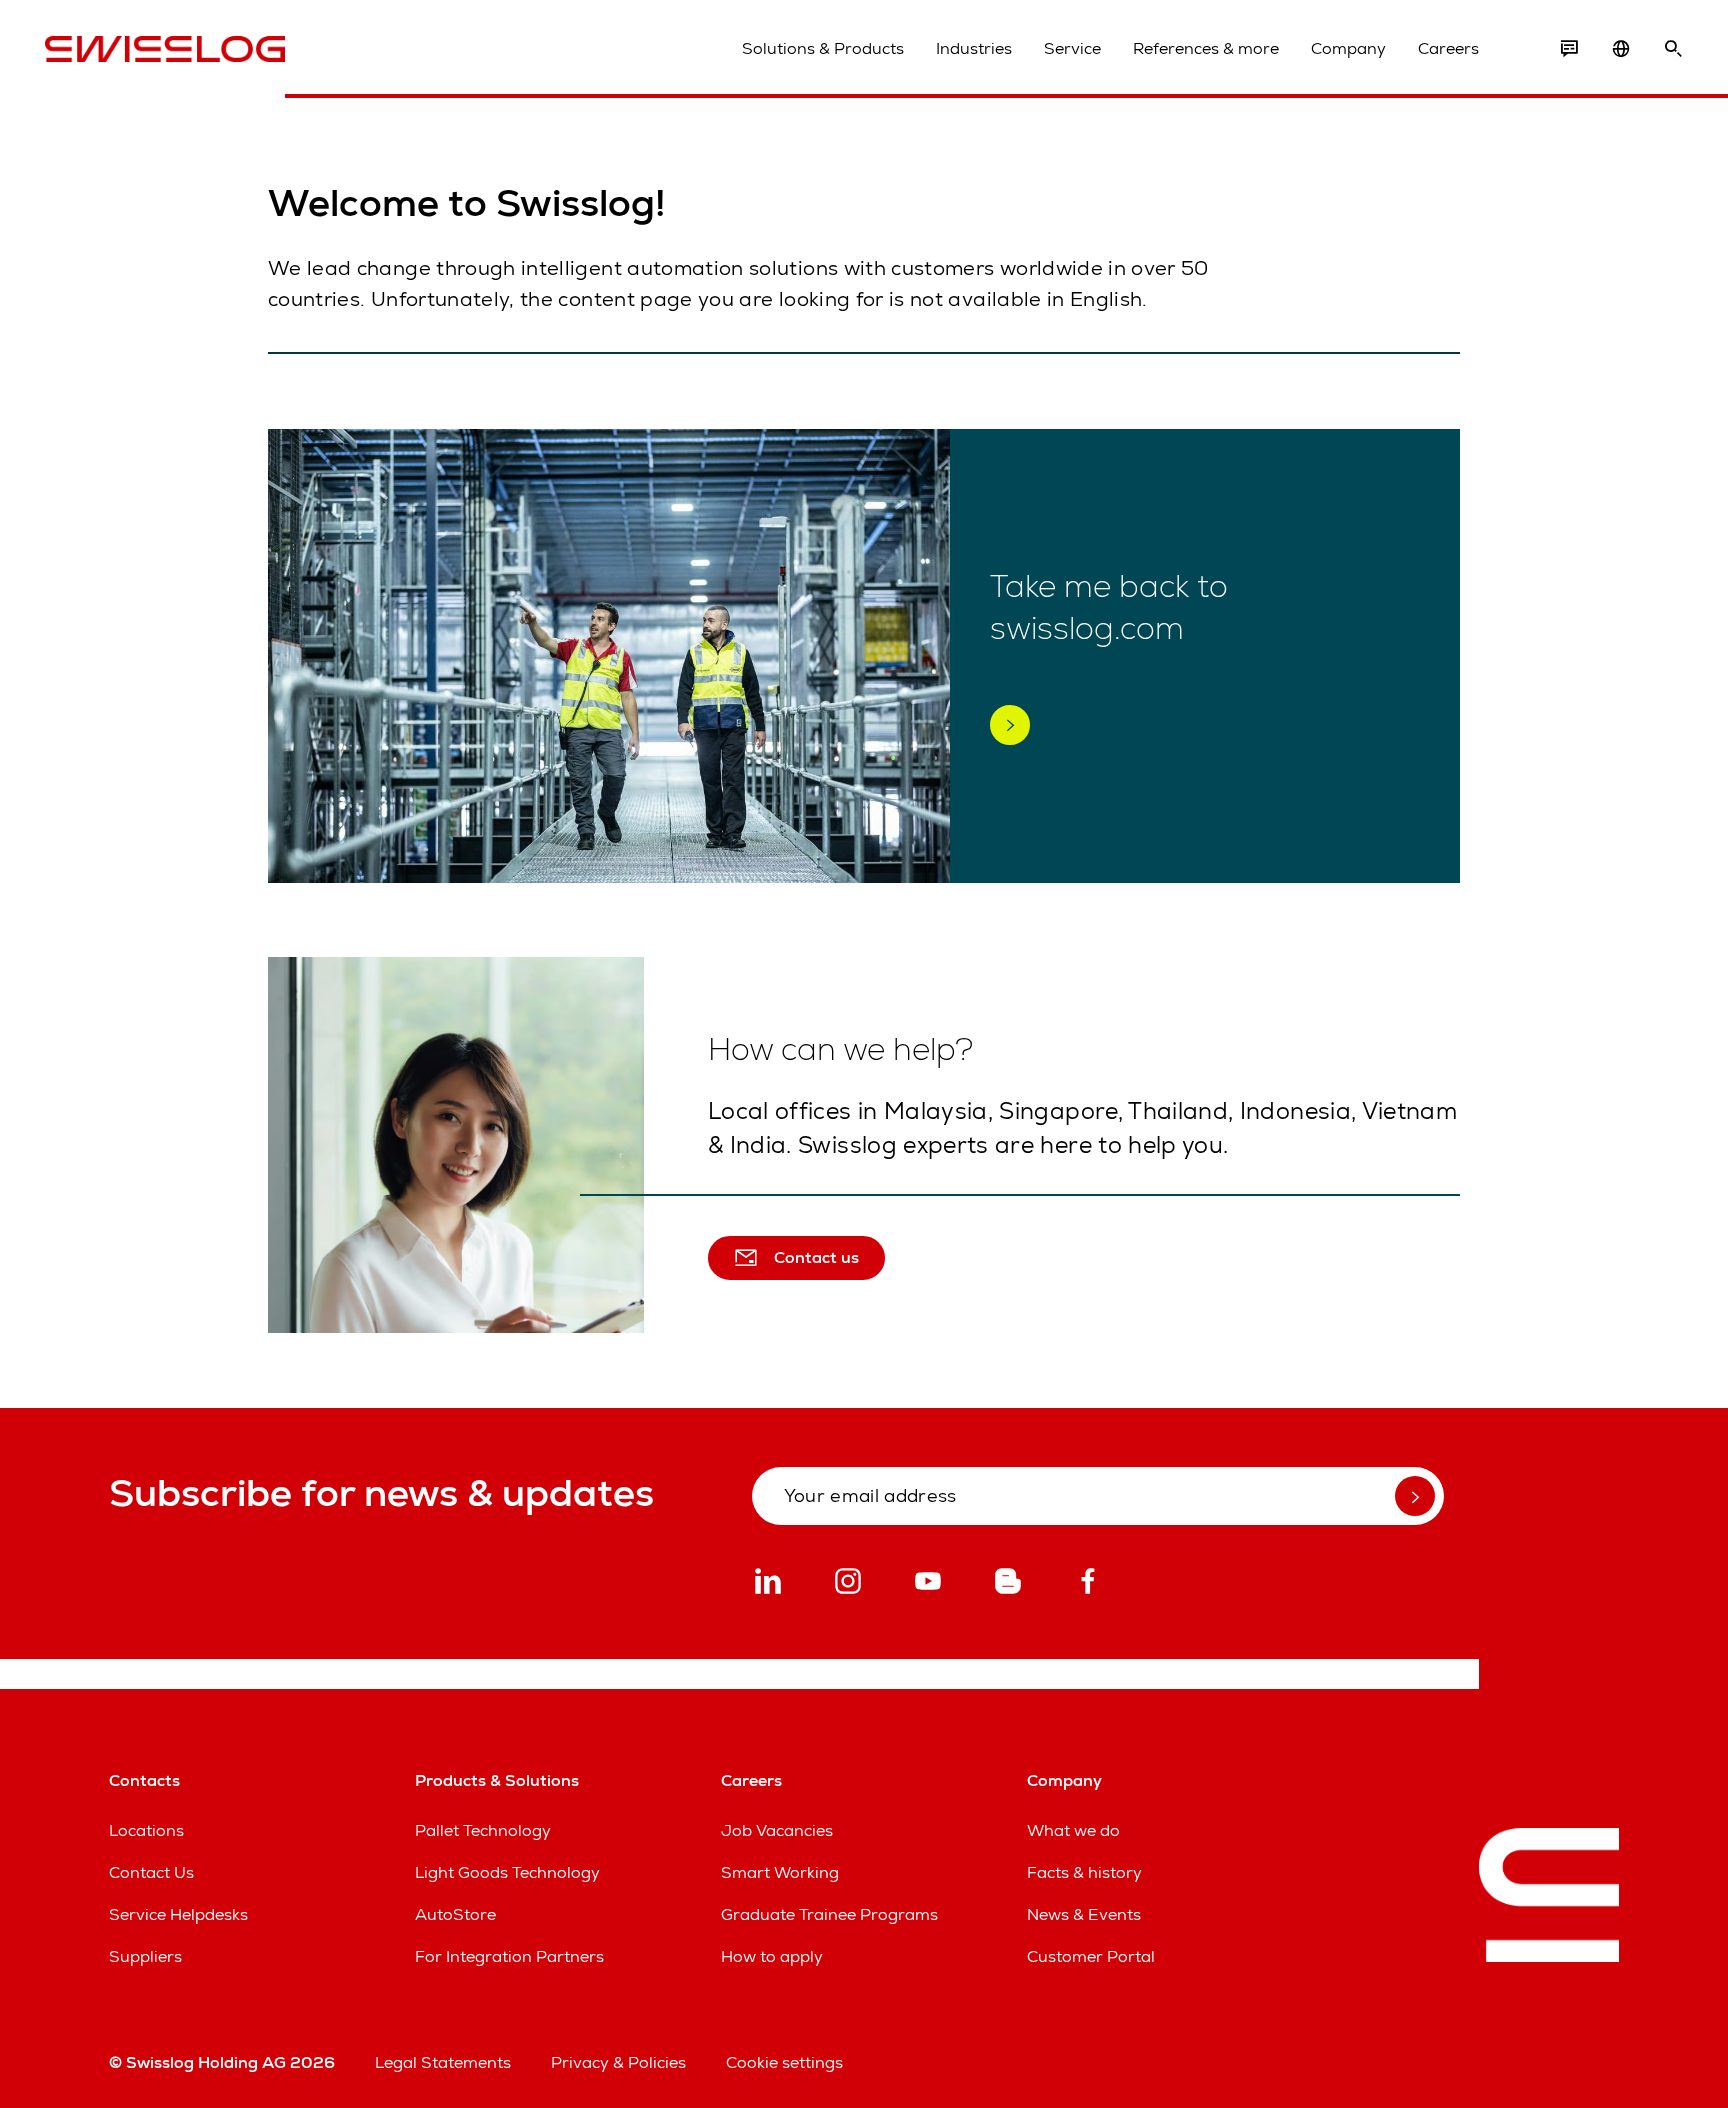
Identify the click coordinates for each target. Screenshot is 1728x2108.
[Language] (1621, 49)
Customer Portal (1091, 1956)
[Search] (1673, 49)
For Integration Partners (509, 1956)
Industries (974, 48)
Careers (1448, 48)
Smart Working (780, 1872)
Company (1348, 48)
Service (1072, 48)
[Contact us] (1569, 49)
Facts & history (1084, 1872)
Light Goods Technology (507, 1872)
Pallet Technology (483, 1830)
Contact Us (151, 1872)
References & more (1206, 48)
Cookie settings (784, 2062)
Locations (146, 1830)
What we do (1073, 1830)
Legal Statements (443, 2062)
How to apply (772, 1956)
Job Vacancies (777, 1830)
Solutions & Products (823, 48)
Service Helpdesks (178, 1914)
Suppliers (145, 1956)
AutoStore (455, 1914)
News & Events (1084, 1914)
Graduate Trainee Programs (829, 1914)
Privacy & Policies (618, 2062)
